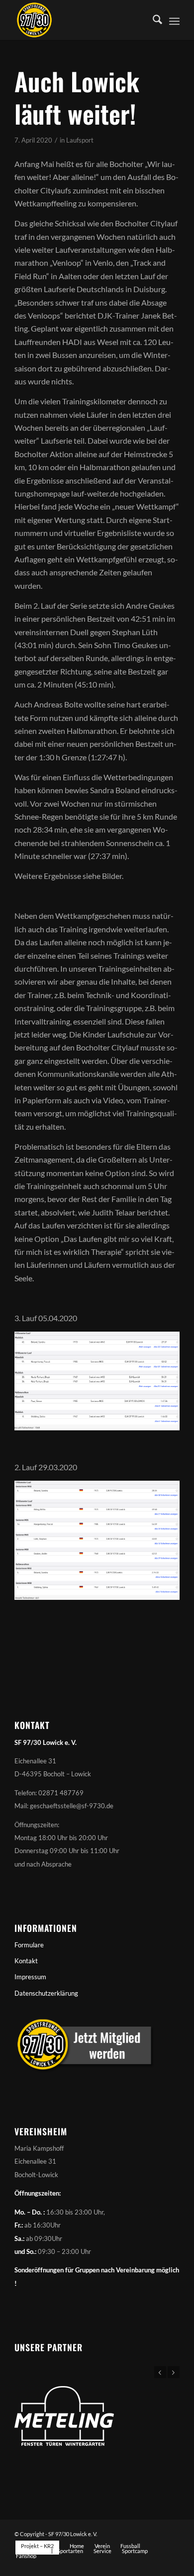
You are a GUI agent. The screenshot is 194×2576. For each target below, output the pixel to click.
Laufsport (80, 140)
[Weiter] (174, 2372)
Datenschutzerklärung (46, 1993)
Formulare (29, 1945)
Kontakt (26, 1961)
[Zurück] (160, 2372)
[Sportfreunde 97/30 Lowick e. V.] (80, 20)
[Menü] (174, 20)
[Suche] (152, 20)
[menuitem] (152, 20)
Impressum (30, 1977)
